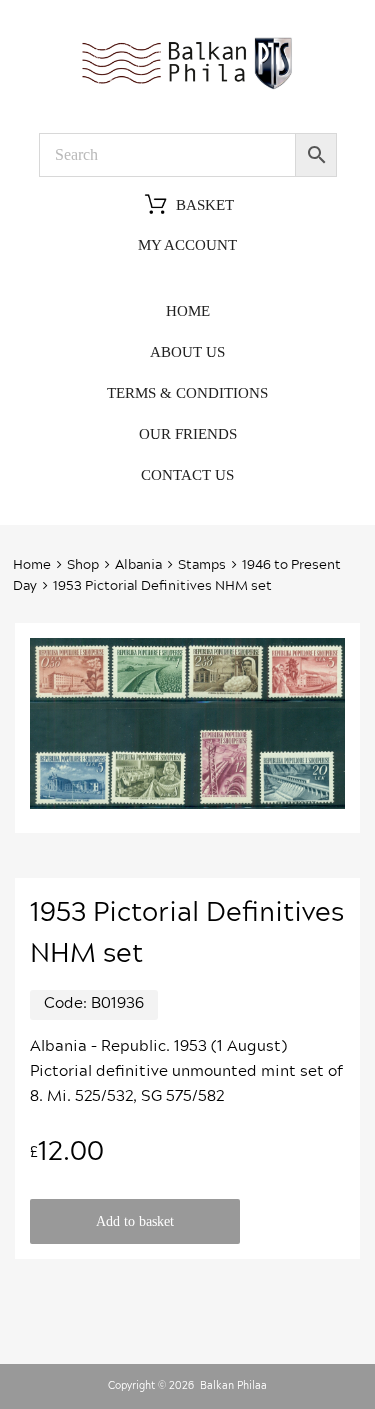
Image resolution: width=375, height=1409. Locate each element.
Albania (138, 565)
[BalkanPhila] (188, 88)
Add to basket (135, 1221)
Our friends (188, 434)
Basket (205, 205)
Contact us (187, 475)
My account (187, 245)
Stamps (202, 565)
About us (187, 352)
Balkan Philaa (233, 1386)
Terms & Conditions (187, 393)
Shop (83, 565)
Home (188, 311)
